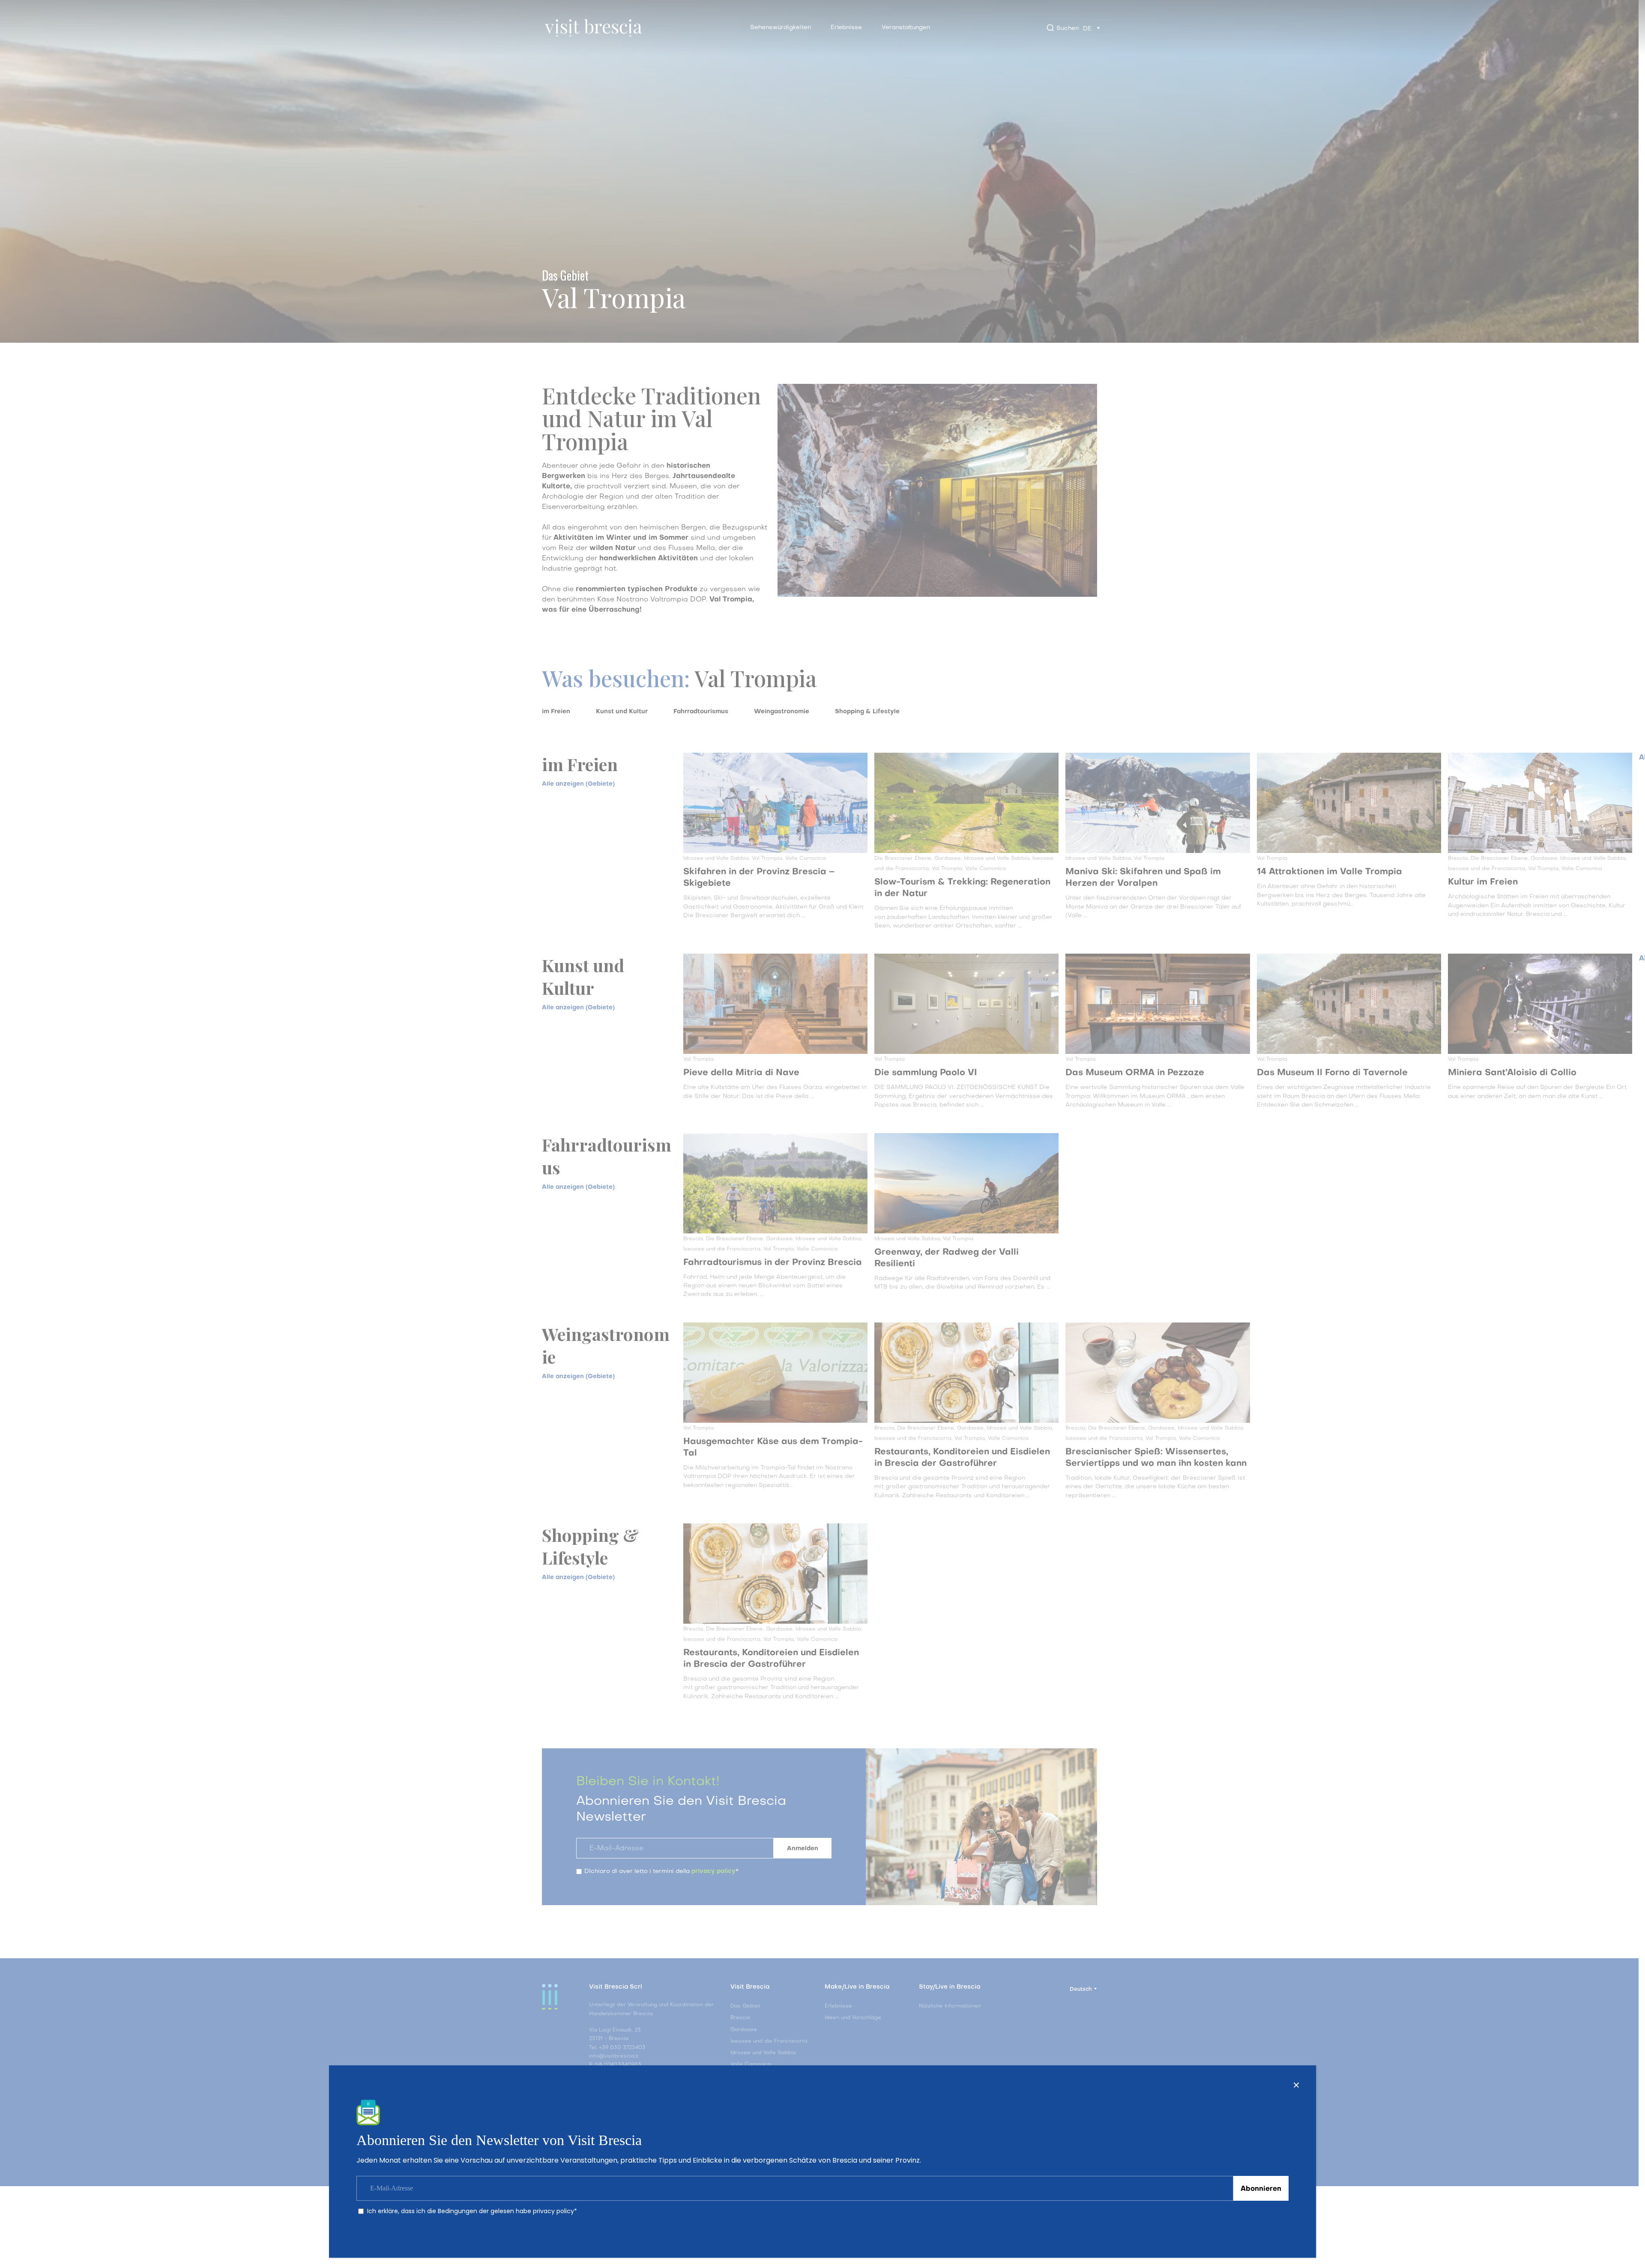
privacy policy (553, 2211)
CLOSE (1296, 2085)
